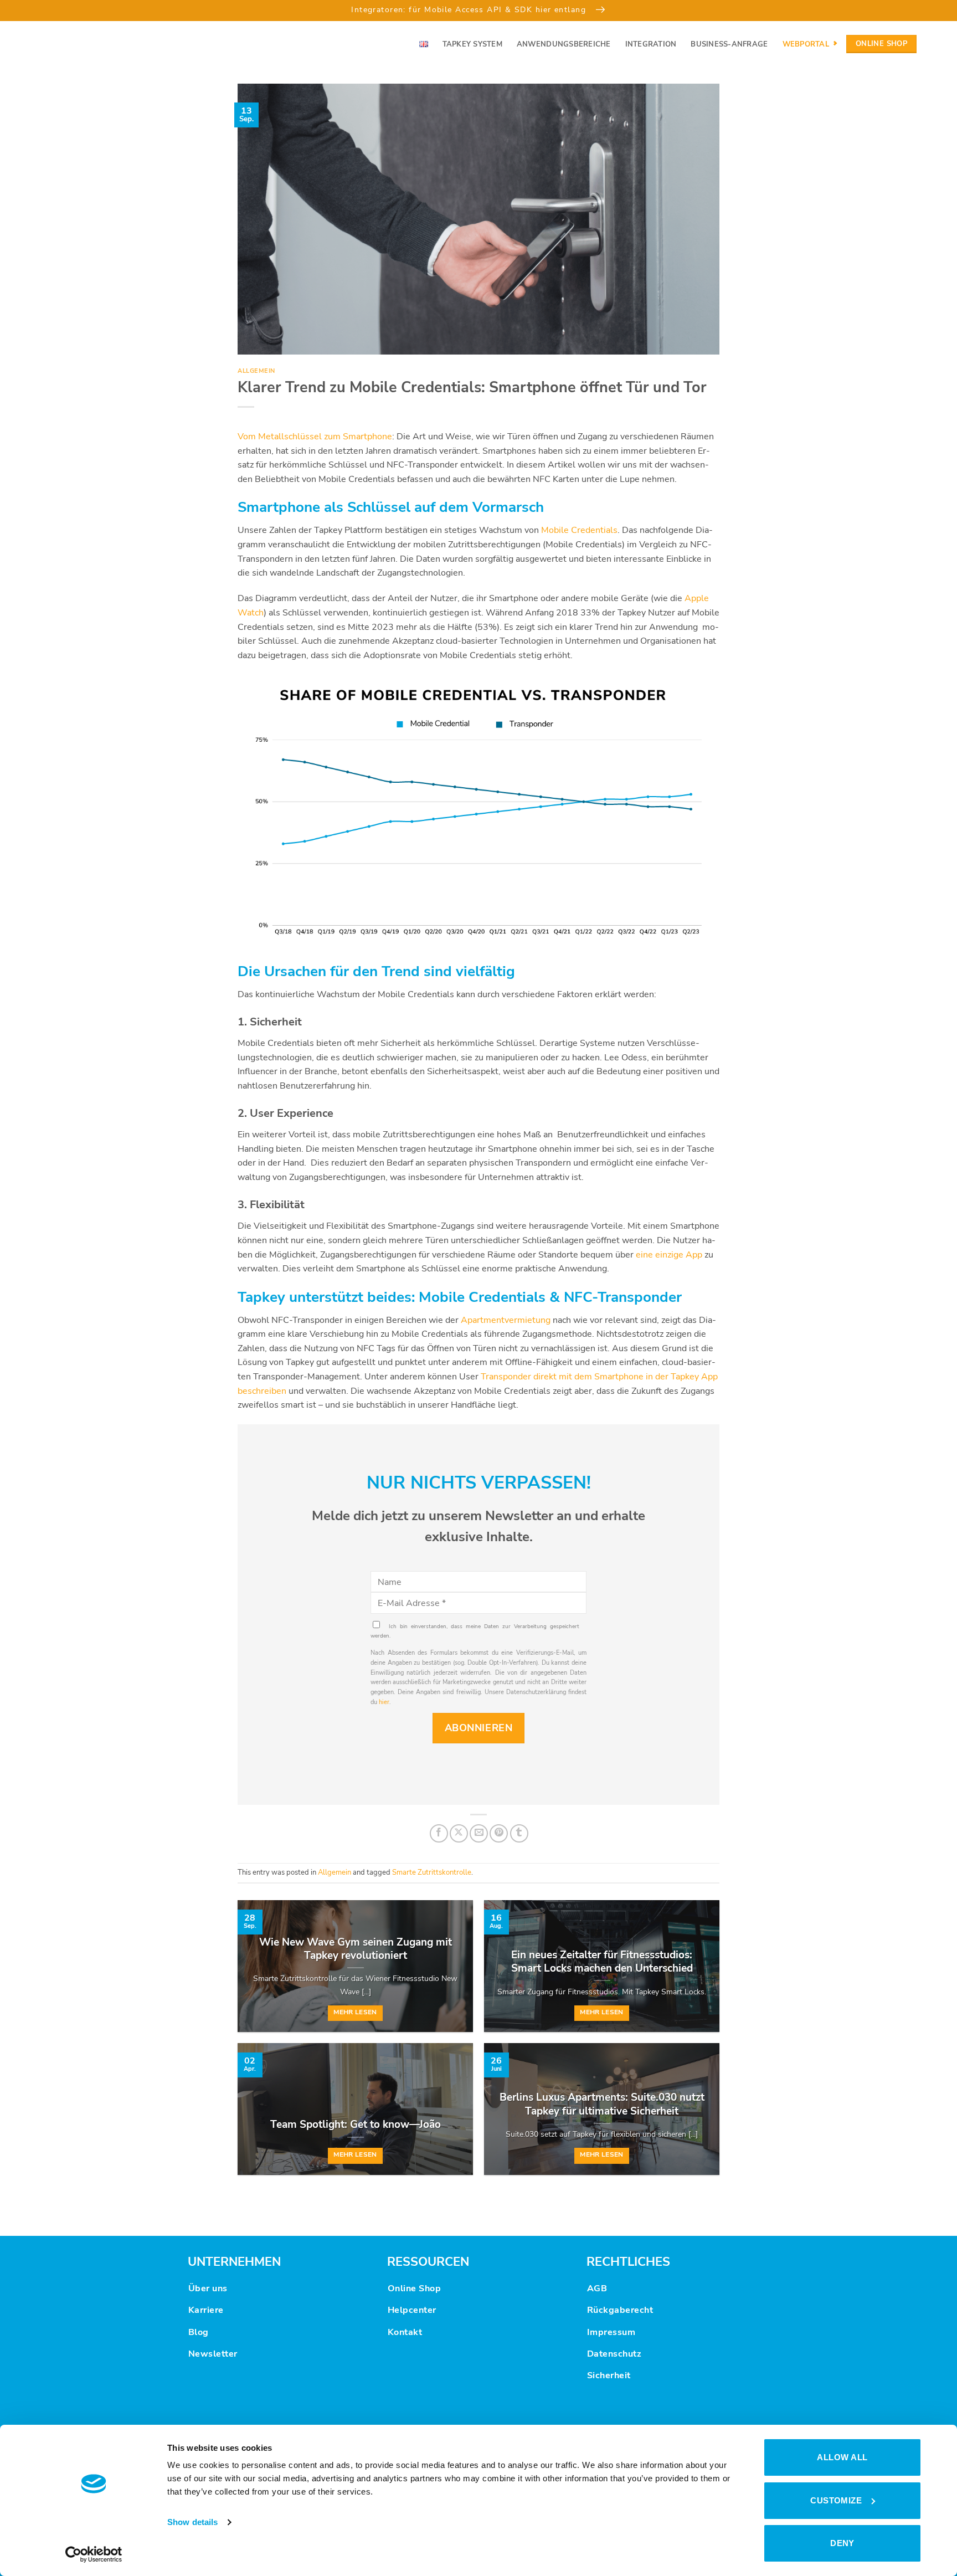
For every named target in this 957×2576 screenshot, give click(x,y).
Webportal (806, 44)
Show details (192, 2522)
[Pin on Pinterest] (499, 1833)
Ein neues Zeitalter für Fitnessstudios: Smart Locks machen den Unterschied (602, 1962)
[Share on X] (459, 1833)
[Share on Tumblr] (519, 1833)
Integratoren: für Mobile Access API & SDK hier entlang (470, 9)
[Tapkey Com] (72, 44)
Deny (842, 2543)
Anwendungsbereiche (564, 44)
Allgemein (256, 371)
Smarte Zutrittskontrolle (432, 1872)
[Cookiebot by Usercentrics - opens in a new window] (94, 2554)
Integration (651, 44)
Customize (836, 2500)
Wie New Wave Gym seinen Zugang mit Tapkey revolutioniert (356, 1949)
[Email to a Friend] (479, 1833)
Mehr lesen (355, 2012)
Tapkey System (472, 44)
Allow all (842, 2457)
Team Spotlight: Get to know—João (356, 2125)
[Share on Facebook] (439, 1833)
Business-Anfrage (729, 44)
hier (384, 1702)
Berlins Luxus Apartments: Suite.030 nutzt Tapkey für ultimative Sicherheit (602, 2104)
